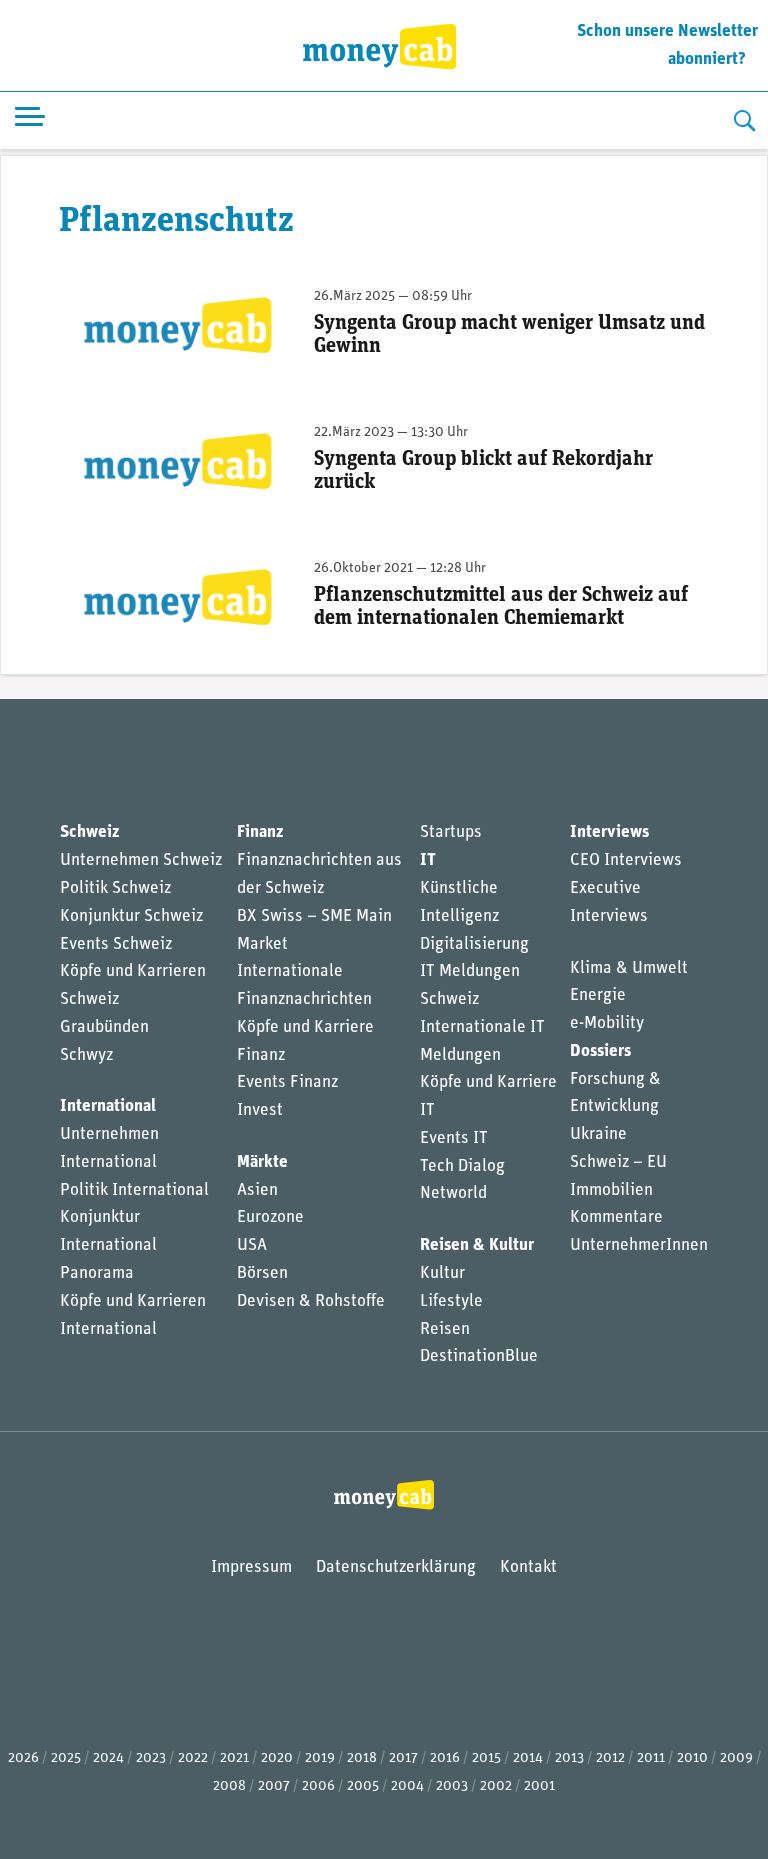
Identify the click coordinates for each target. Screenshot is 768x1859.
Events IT (454, 1138)
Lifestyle (451, 1301)
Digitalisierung (474, 944)
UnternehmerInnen (639, 1245)
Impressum (251, 1567)
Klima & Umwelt (629, 968)
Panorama (97, 1273)
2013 (569, 1758)
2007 (274, 1786)
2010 (692, 1758)
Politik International (134, 1190)
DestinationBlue (479, 1356)
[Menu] (30, 120)
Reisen (445, 1329)
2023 (151, 1758)
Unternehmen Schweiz (141, 860)
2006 (318, 1786)
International (108, 1106)
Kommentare (616, 1217)
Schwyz (86, 1055)
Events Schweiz (116, 944)
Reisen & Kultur (477, 1245)
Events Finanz (287, 1082)
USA (252, 1245)
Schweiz (89, 832)
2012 (610, 1758)
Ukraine (598, 1134)
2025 (66, 1758)
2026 (23, 1758)
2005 (363, 1786)
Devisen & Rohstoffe (311, 1301)
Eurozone (270, 1217)
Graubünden (104, 1027)
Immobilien (611, 1190)
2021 (234, 1758)
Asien (257, 1190)
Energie (598, 995)
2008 (229, 1786)
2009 (736, 1758)
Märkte (262, 1162)
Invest (260, 1110)
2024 (108, 1758)
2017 (403, 1758)
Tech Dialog (462, 1166)
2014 (528, 1758)
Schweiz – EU (618, 1162)
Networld (453, 1193)
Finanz (260, 832)
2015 (486, 1758)
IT (428, 860)
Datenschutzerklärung (396, 1567)
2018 (362, 1758)
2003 (452, 1786)
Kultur (442, 1273)
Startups (451, 832)
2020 (277, 1758)
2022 (193, 1758)
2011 (651, 1758)
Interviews (609, 832)
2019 (320, 1758)
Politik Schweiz (115, 888)
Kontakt (528, 1567)
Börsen (262, 1273)
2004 (407, 1786)
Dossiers (600, 1051)
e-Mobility (607, 1023)
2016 (445, 1758)
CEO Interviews (626, 860)
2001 (539, 1786)
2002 (496, 1786)
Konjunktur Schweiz (131, 916)
